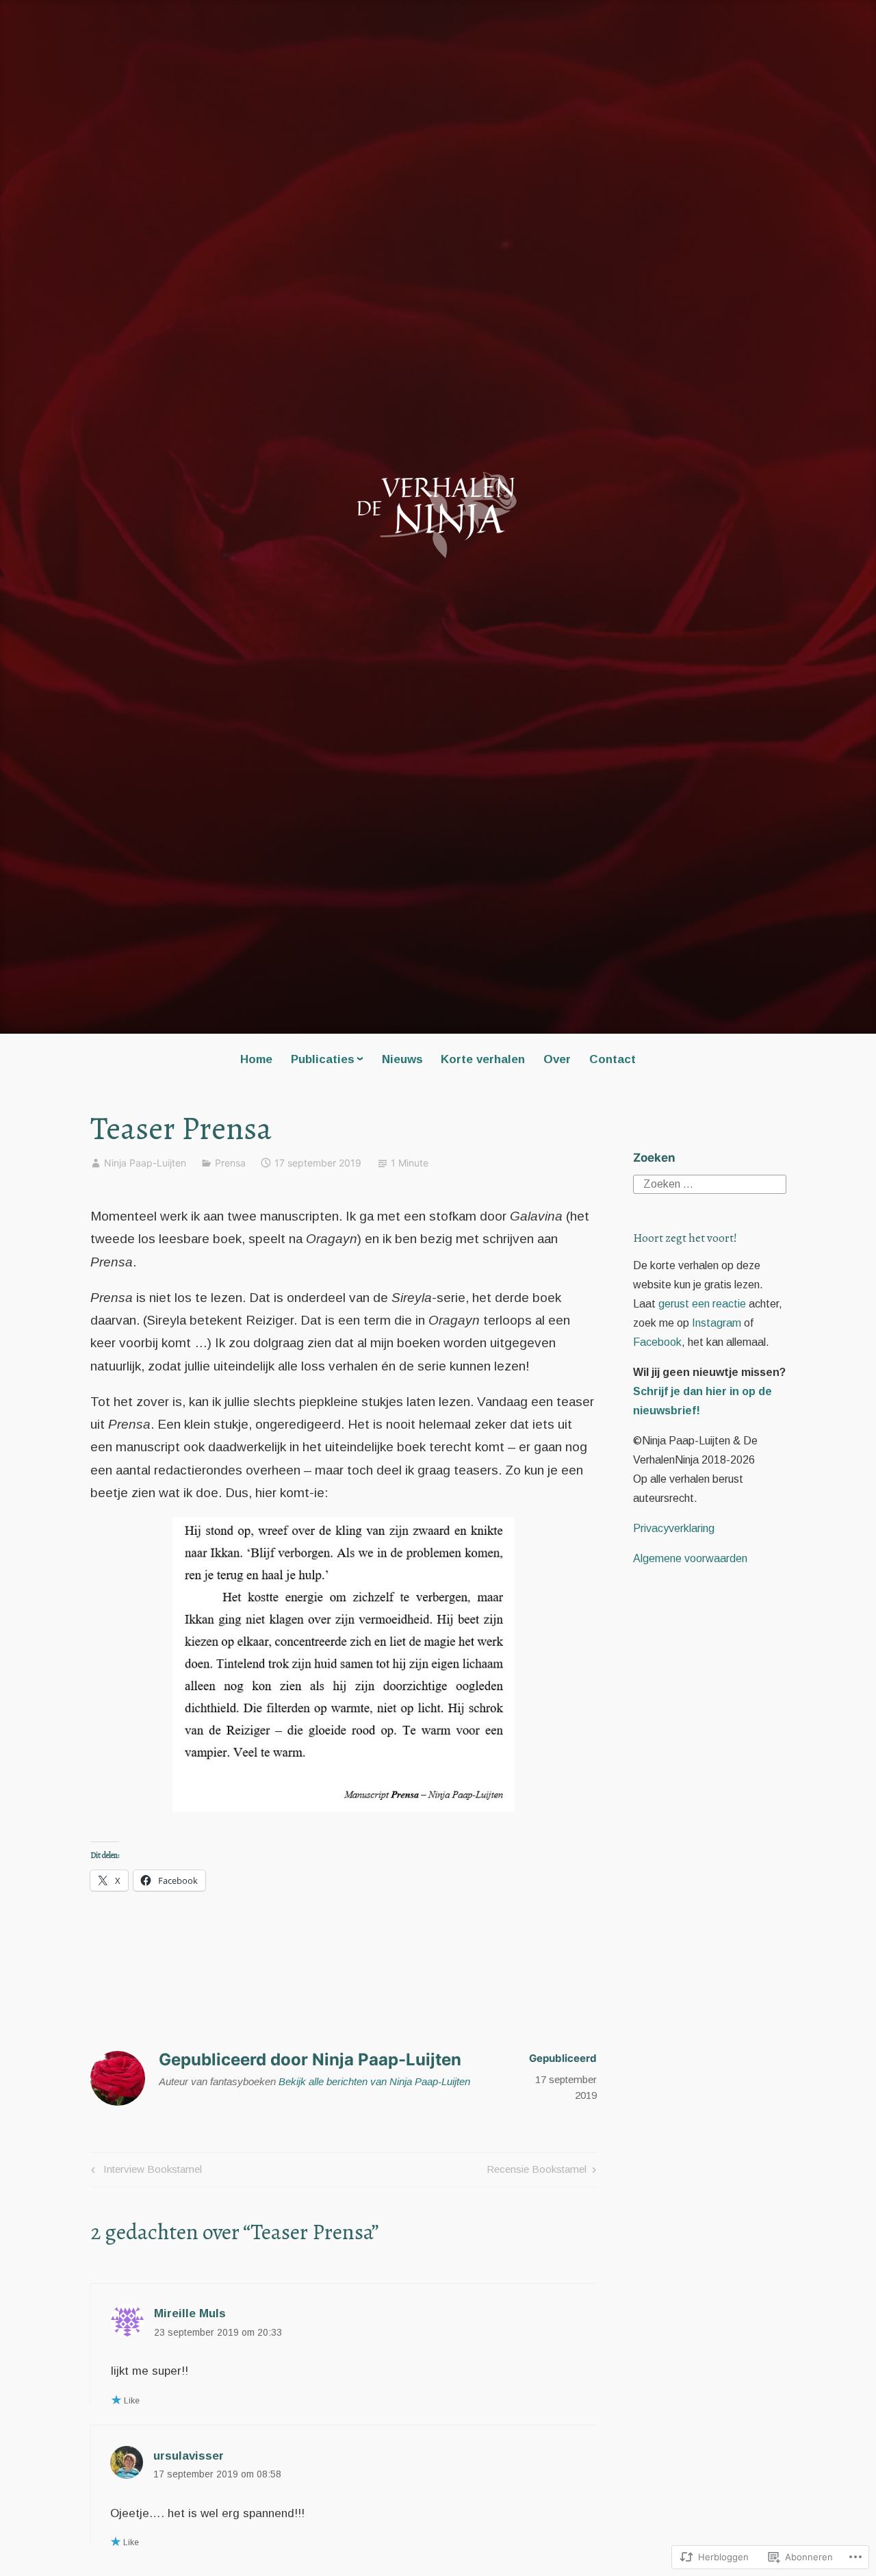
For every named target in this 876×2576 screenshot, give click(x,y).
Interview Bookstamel (144, 2172)
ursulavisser (189, 2456)
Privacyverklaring (674, 1528)
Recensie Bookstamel (537, 2172)
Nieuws (402, 1059)
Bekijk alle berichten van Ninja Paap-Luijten (374, 2081)
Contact (613, 1059)
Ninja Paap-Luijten (145, 1163)
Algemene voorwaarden (690, 1558)
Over (557, 1059)
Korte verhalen (483, 1059)
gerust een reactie (702, 1304)
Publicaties (323, 1059)
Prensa (230, 1163)
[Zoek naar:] (710, 1183)
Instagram (717, 1323)
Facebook (657, 1342)
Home (256, 1059)
